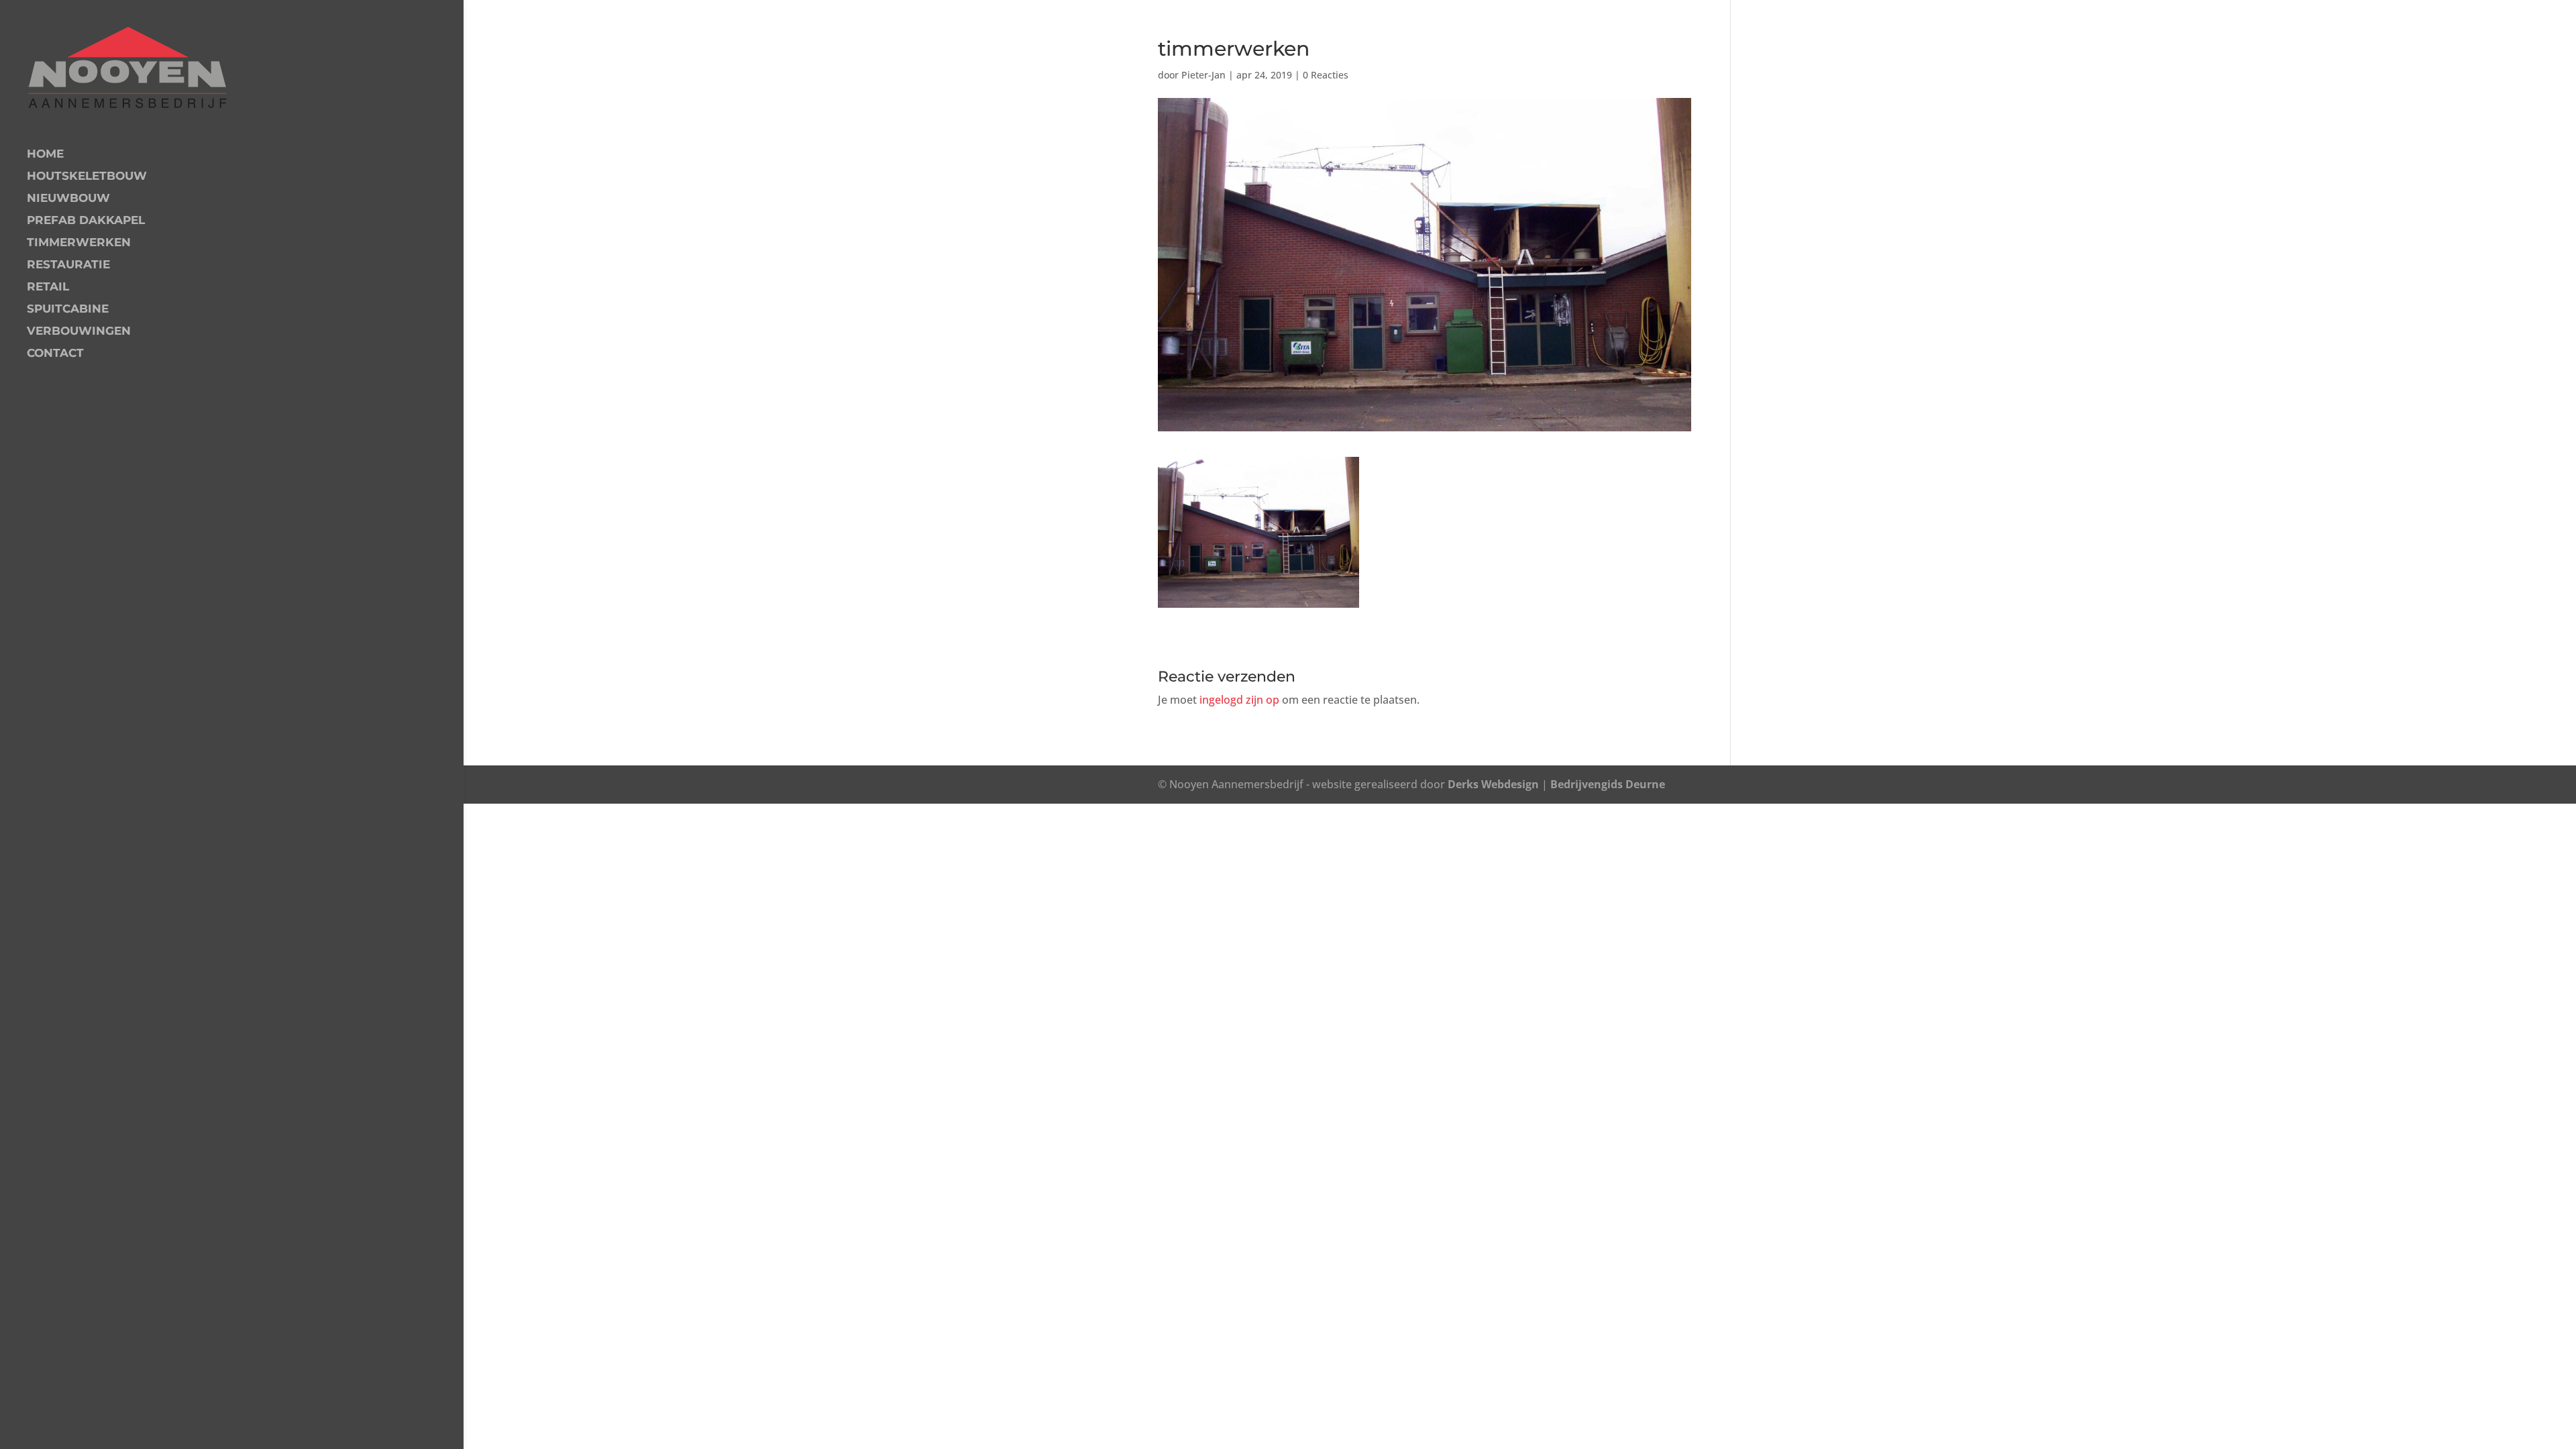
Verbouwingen (79, 332)
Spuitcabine (68, 310)
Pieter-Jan (1203, 75)
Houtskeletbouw (87, 177)
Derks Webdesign (1493, 784)
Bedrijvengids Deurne (1608, 784)
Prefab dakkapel (86, 221)
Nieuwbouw (68, 199)
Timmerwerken (79, 243)
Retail (48, 287)
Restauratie (68, 265)
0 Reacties (1326, 75)
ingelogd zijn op (1239, 700)
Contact (55, 354)
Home (45, 155)
